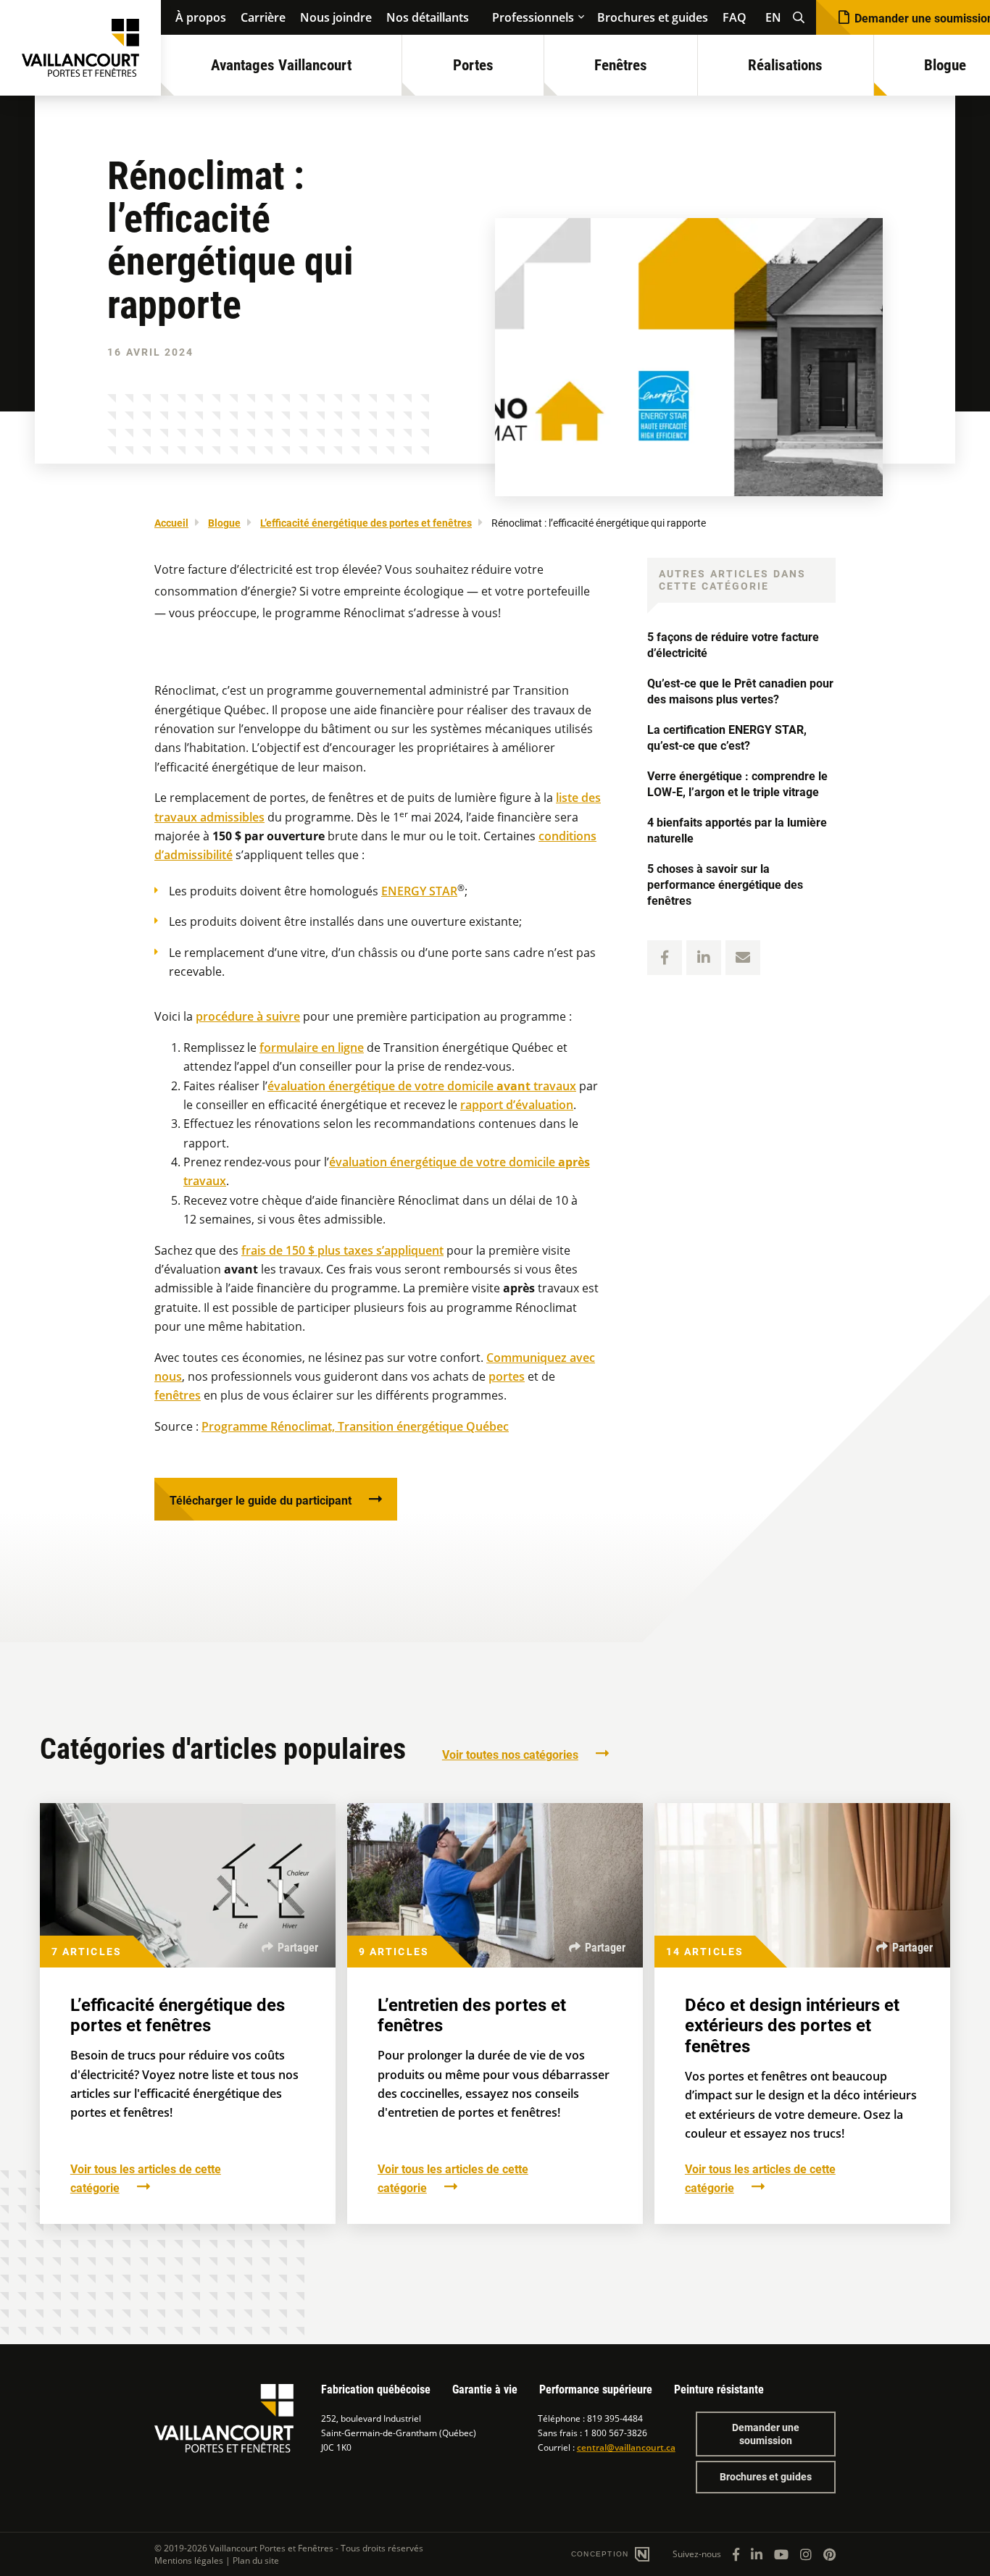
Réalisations (785, 65)
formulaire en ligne (312, 1047)
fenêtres (178, 1395)
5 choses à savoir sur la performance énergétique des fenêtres (725, 885)
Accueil (171, 523)
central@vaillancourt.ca (626, 2447)
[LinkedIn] (757, 2554)
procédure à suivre (248, 1016)
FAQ (735, 17)
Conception (602, 2554)
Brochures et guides (653, 17)
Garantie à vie (485, 2389)
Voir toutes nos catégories (510, 1755)
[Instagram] (806, 2554)
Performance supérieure (596, 2389)
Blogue (224, 523)
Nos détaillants (428, 17)
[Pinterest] (829, 2554)
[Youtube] (781, 2554)
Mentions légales (189, 2560)
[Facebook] (736, 2554)
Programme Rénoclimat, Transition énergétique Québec (355, 1426)
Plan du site (256, 2560)
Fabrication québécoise (376, 2389)
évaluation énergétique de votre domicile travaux (422, 1086)
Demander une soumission (766, 2434)
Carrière (263, 17)
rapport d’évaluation (517, 1105)
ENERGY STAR (419, 891)
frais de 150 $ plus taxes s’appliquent (342, 1250)
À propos (201, 17)
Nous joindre (336, 17)
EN (773, 17)
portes (507, 1376)
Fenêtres (621, 65)
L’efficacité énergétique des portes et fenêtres (366, 523)
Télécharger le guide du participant (261, 1501)
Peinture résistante (719, 2389)
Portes (473, 65)
